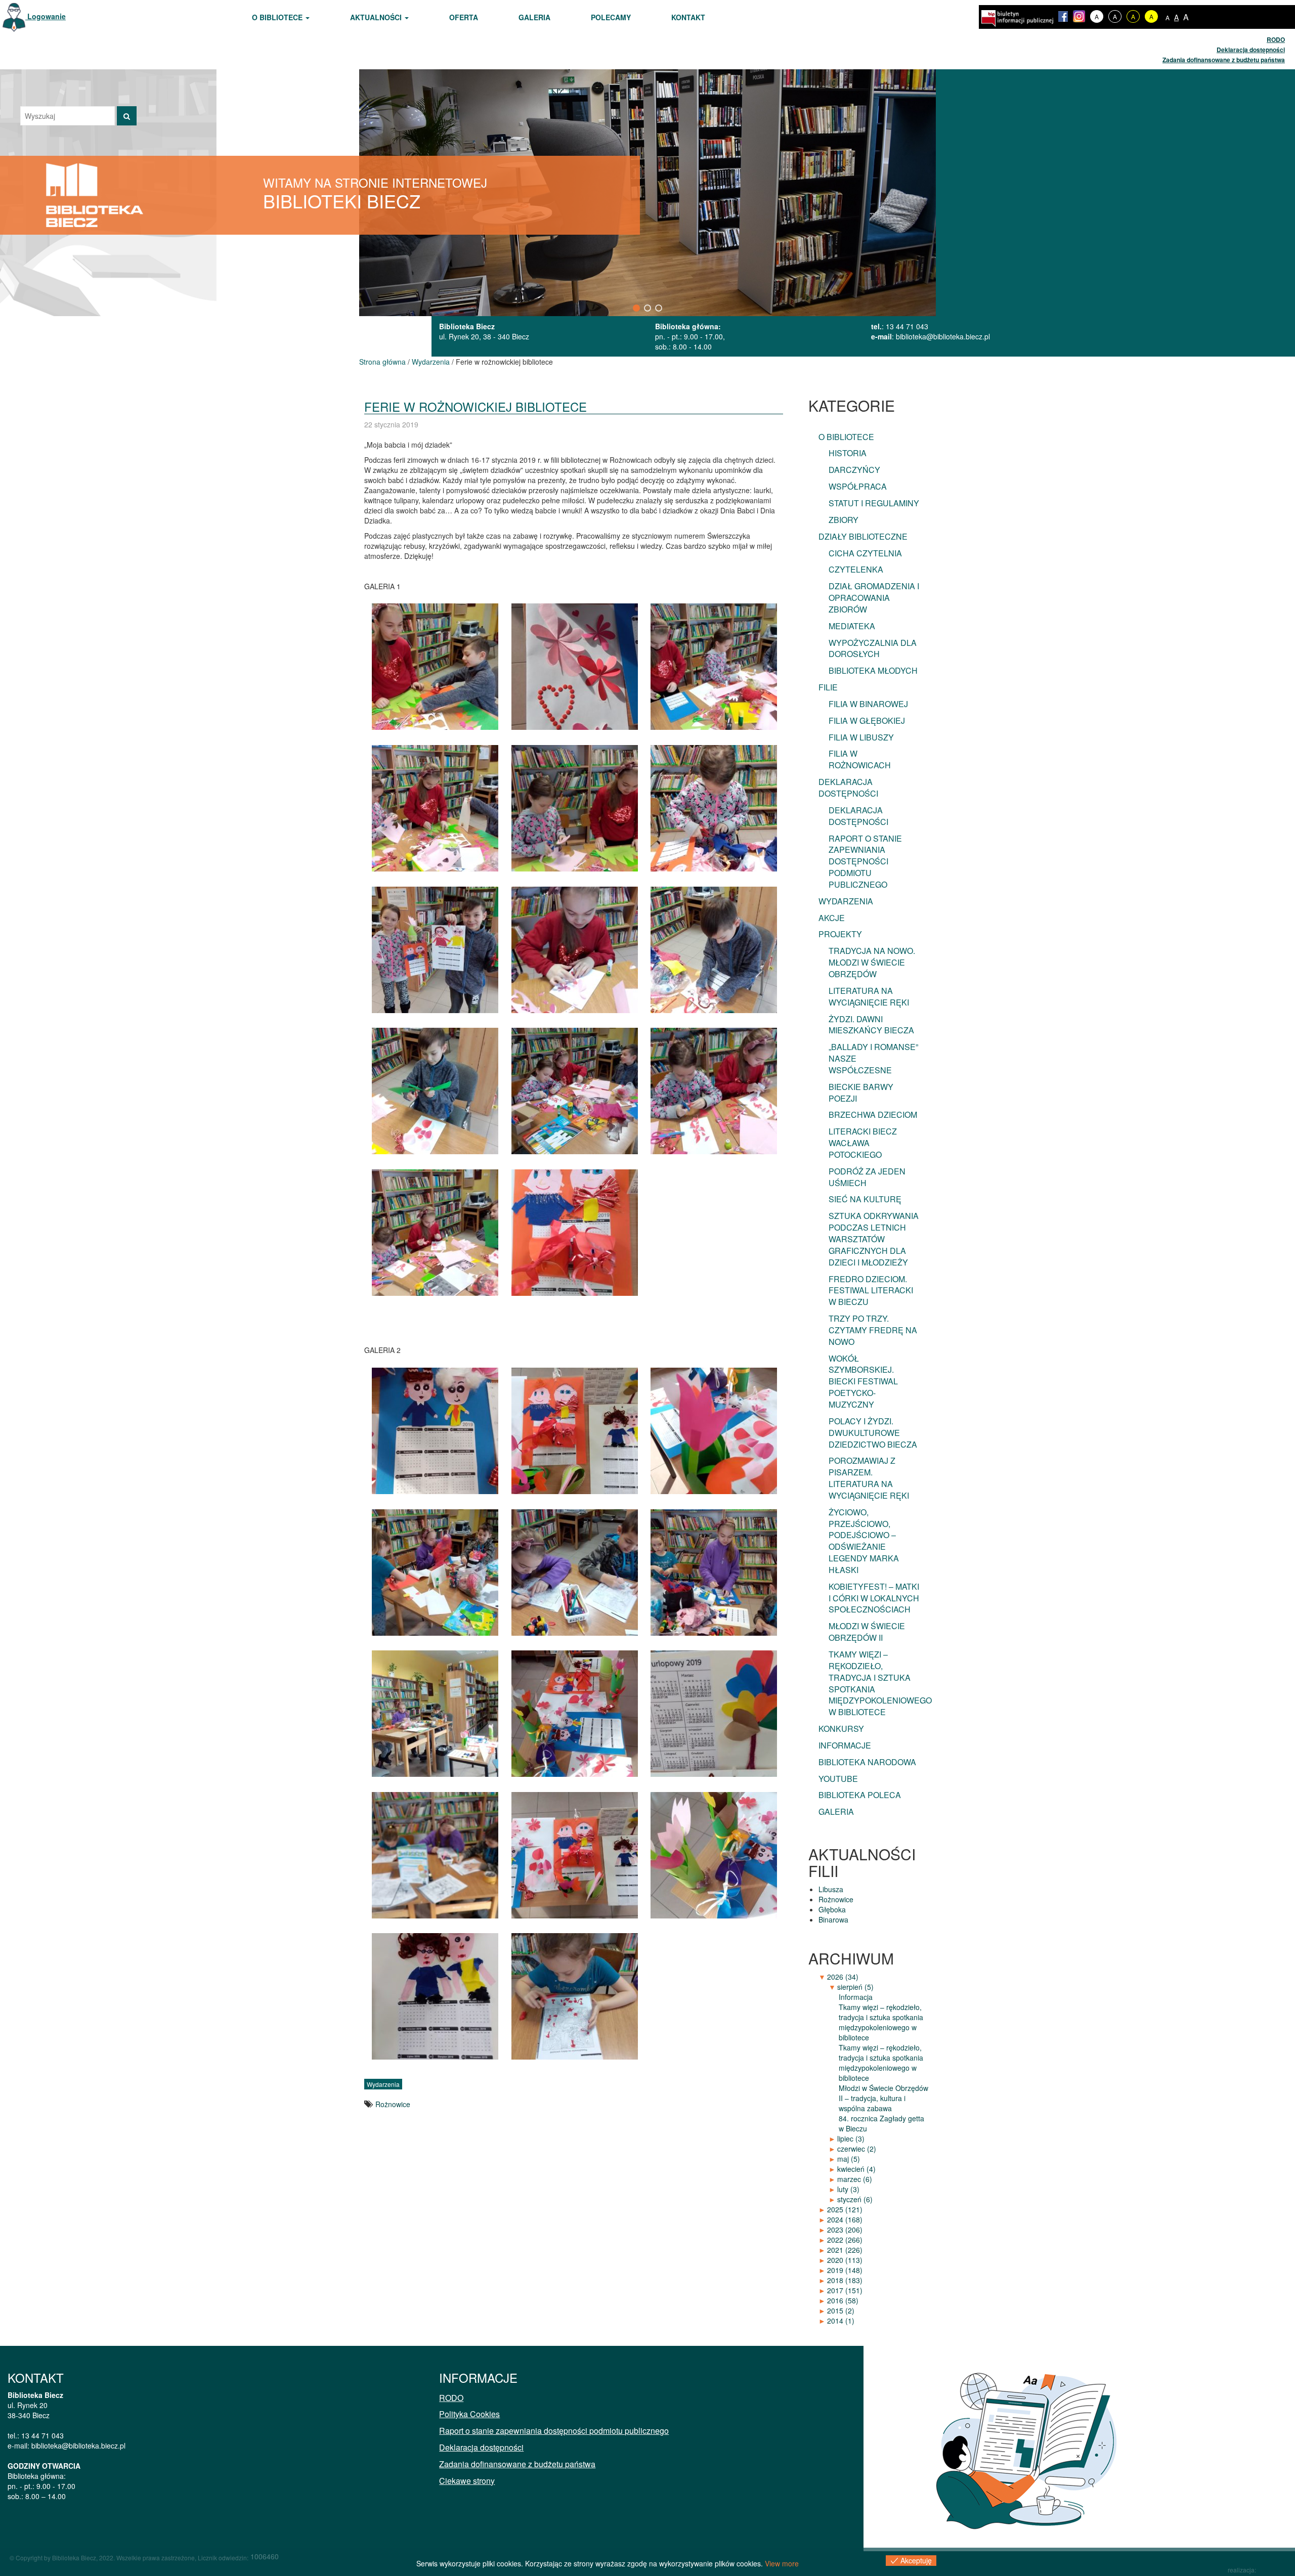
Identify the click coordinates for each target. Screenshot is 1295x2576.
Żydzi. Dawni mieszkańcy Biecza (871, 1025)
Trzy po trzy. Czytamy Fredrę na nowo (873, 1330)
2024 (845, 2219)
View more (782, 2563)
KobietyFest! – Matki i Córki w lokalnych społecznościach (874, 1598)
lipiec (851, 2138)
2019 (845, 2270)
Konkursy (841, 1729)
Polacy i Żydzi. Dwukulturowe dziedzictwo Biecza (873, 1433)
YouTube (838, 1779)
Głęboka (832, 1909)
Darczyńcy (854, 470)
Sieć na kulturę (865, 1199)
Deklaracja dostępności (1251, 50)
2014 (841, 2321)
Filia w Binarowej (868, 704)
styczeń (855, 2199)
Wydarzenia (431, 362)
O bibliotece (278, 17)
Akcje (832, 918)
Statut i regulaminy (874, 503)
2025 (845, 2209)
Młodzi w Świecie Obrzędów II (867, 1632)
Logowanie (46, 16)
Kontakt (688, 17)
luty (848, 2189)
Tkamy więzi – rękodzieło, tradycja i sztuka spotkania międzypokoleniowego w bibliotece (880, 1683)
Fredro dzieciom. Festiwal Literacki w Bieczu (871, 1291)
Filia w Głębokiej (867, 721)
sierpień (855, 1987)
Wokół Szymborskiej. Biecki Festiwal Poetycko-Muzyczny (863, 1381)
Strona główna (382, 362)
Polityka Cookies (469, 2414)
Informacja (856, 1997)
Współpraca (858, 486)
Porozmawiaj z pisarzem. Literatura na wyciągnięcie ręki (869, 1478)
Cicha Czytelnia (865, 553)
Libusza (831, 1889)
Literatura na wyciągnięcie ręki (869, 996)
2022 (845, 2240)
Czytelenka (856, 569)
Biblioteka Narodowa (867, 1762)
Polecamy (611, 17)
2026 (843, 1977)
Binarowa (833, 1919)
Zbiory (844, 520)
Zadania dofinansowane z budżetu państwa (1224, 60)
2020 (845, 2260)
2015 (841, 2310)
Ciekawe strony (467, 2481)
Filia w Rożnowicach (860, 759)
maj (849, 2159)
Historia (848, 453)
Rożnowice (393, 2104)
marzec (855, 2179)
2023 (845, 2230)
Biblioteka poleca (860, 1795)
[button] (636, 308)
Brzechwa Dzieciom (873, 1115)
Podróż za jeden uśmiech (867, 1177)
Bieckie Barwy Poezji (861, 1093)
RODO (1276, 39)
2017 (845, 2290)
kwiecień (856, 2169)
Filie (828, 687)
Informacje (845, 1745)
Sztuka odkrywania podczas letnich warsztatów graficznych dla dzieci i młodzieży (874, 1239)
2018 (845, 2280)
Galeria (534, 17)
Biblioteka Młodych (873, 670)
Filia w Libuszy (861, 737)
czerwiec (857, 2149)
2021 (845, 2250)
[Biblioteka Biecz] (95, 194)
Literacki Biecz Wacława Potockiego (863, 1143)
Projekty (840, 934)
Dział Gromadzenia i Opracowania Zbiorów (874, 598)
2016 (843, 2300)
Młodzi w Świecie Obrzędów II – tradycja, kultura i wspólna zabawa (883, 2098)
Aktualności (377, 17)
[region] (647, 192)
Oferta (464, 17)
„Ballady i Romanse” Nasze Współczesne (873, 1058)
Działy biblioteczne (863, 536)
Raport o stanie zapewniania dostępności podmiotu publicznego (865, 861)
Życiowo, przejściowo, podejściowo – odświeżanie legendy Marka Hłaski (864, 1541)
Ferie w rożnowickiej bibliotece (476, 406)
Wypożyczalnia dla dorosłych (873, 648)
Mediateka (852, 626)
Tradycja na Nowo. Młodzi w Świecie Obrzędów (872, 962)
